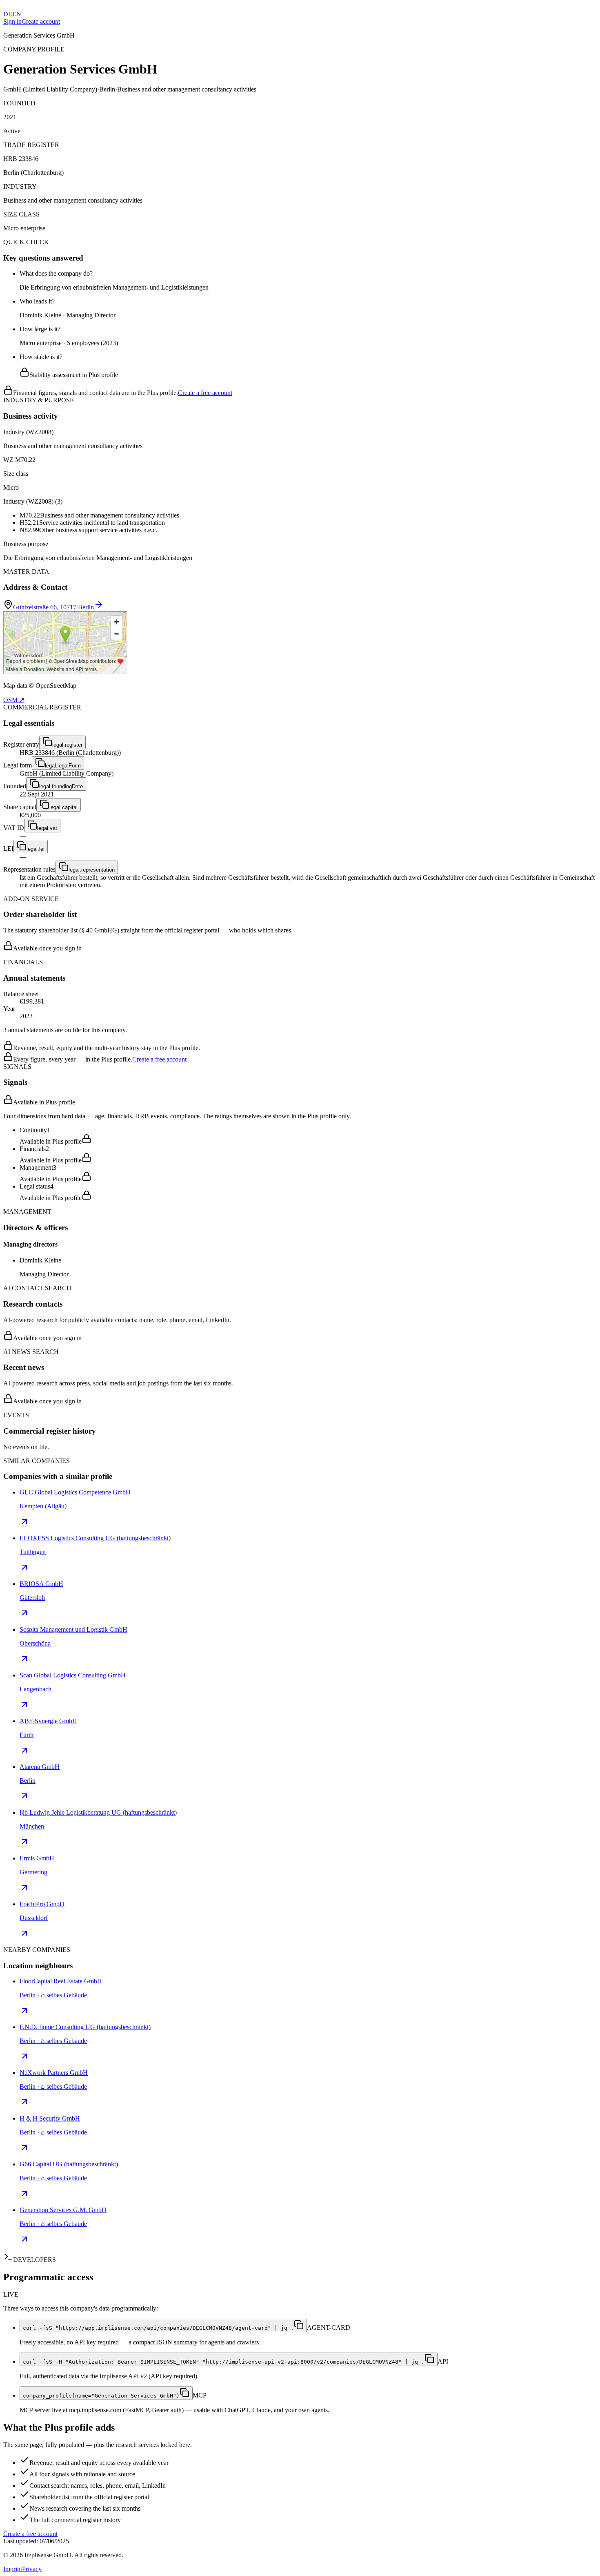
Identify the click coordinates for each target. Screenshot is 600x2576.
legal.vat (47, 828)
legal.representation (92, 870)
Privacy (32, 2569)
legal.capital (63, 807)
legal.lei (36, 849)
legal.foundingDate (61, 786)
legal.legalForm (63, 766)
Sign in (12, 21)
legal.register (67, 745)
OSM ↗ (14, 700)
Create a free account (205, 393)
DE (8, 14)
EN (17, 14)
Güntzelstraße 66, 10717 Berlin (53, 607)
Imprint (13, 2569)
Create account (41, 21)
